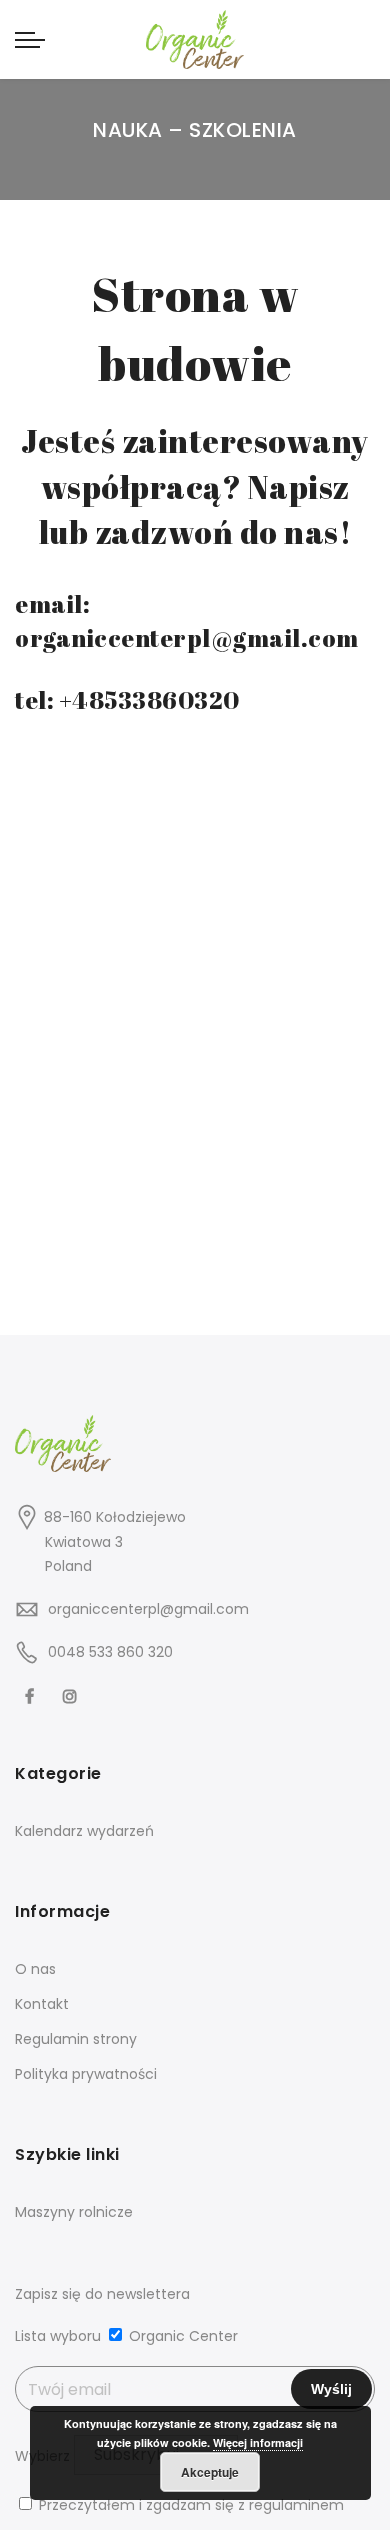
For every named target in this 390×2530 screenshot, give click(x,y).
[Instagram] (72, 1695)
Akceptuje (210, 2472)
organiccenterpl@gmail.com (148, 1609)
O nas (35, 1969)
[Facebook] (32, 1695)
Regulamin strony (76, 2039)
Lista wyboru (58, 2336)
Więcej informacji (258, 2442)
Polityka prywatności (86, 2074)
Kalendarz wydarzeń (84, 1831)
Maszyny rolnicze (74, 2212)
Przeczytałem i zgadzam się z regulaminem (191, 2505)
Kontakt (42, 2004)
